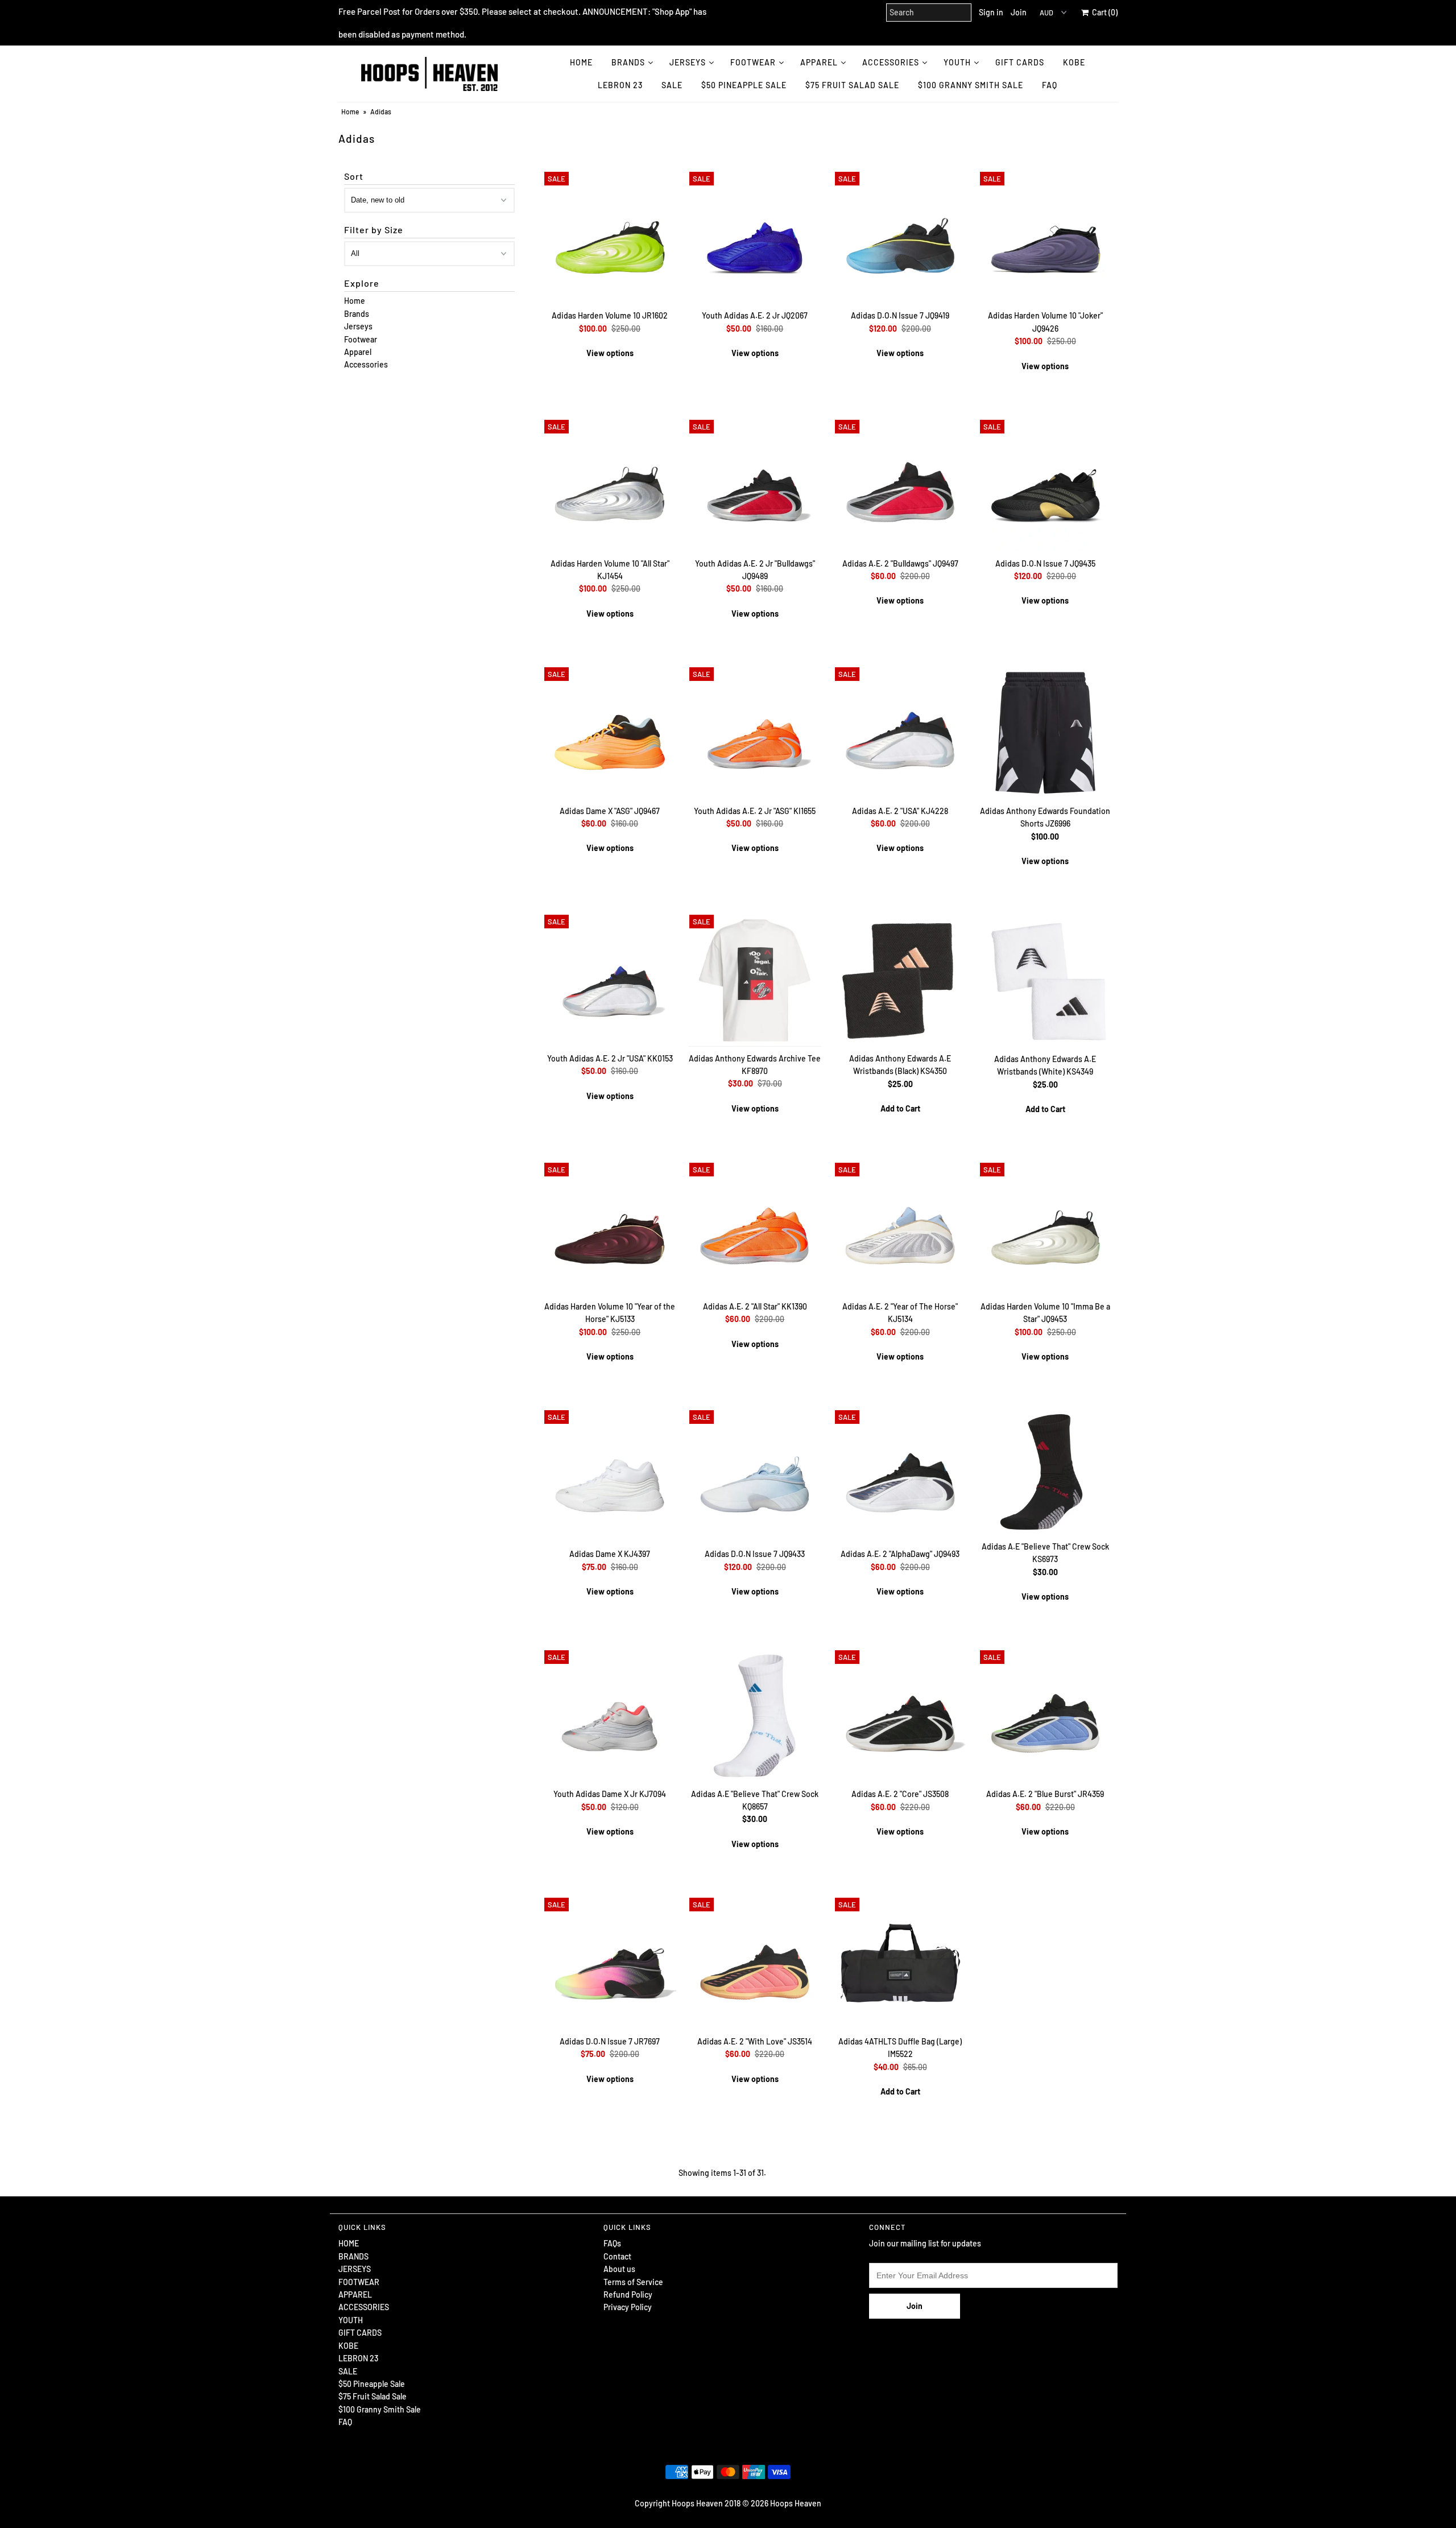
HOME (581, 62)
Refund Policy (628, 2294)
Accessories (366, 364)
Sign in (991, 12)
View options (610, 353)
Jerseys (358, 326)
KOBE (1074, 62)
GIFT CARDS (1020, 62)
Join (1019, 12)
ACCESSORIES (891, 62)
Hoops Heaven (796, 2503)
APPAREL (819, 62)
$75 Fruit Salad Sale (852, 85)
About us (619, 2269)
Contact (617, 2256)
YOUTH (957, 62)
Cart (1103, 12)
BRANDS (628, 62)
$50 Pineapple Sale (744, 85)
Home (350, 111)
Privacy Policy (628, 2307)
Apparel (358, 352)
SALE (672, 85)
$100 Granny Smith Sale (971, 85)
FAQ (1050, 85)
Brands (357, 314)
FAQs (612, 2243)
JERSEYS (688, 62)
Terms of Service (633, 2282)
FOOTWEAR (753, 62)
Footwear (361, 339)
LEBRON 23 (620, 85)
